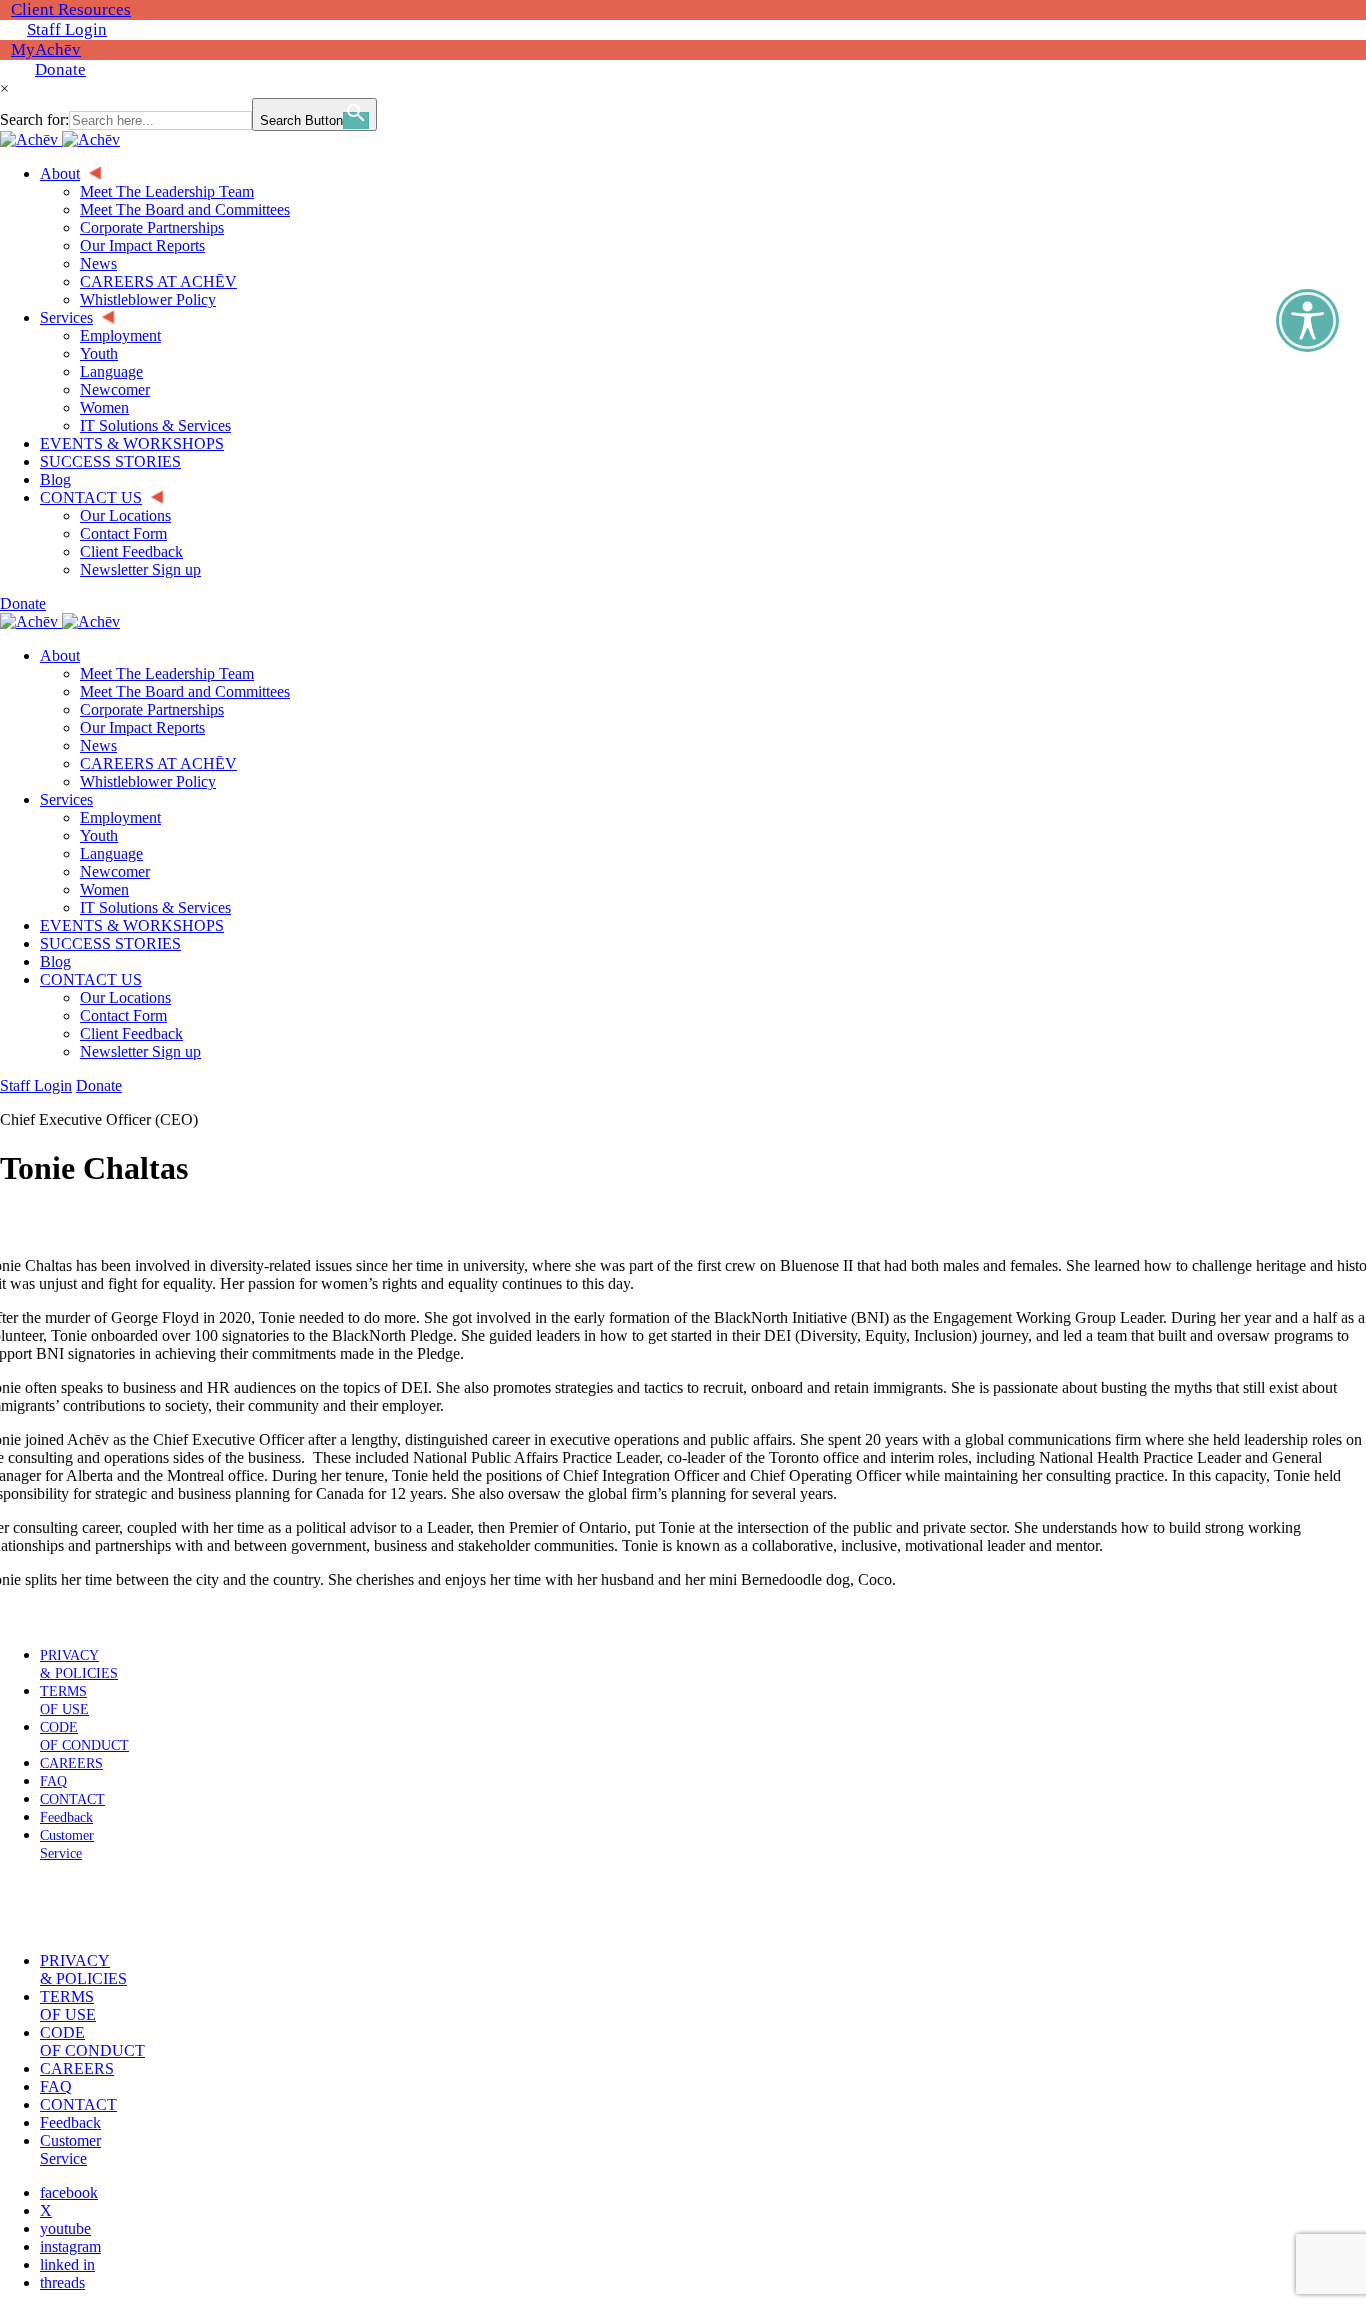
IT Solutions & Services (155, 907)
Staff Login (67, 29)
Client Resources (71, 9)
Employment (120, 817)
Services (66, 799)
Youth (99, 835)
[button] (63, 1907)
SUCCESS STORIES (110, 943)
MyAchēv (46, 49)
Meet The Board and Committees (185, 691)
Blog (55, 961)
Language (111, 853)
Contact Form (123, 1015)
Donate (60, 69)
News (98, 745)
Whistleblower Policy (148, 781)
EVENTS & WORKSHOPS (132, 925)
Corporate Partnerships (152, 709)
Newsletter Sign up (140, 1051)
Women (104, 889)
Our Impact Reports (142, 727)
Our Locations (125, 997)
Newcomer (115, 871)
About (60, 655)
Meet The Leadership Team (167, 673)
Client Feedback (131, 1033)
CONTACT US (91, 979)
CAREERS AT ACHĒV (158, 763)
